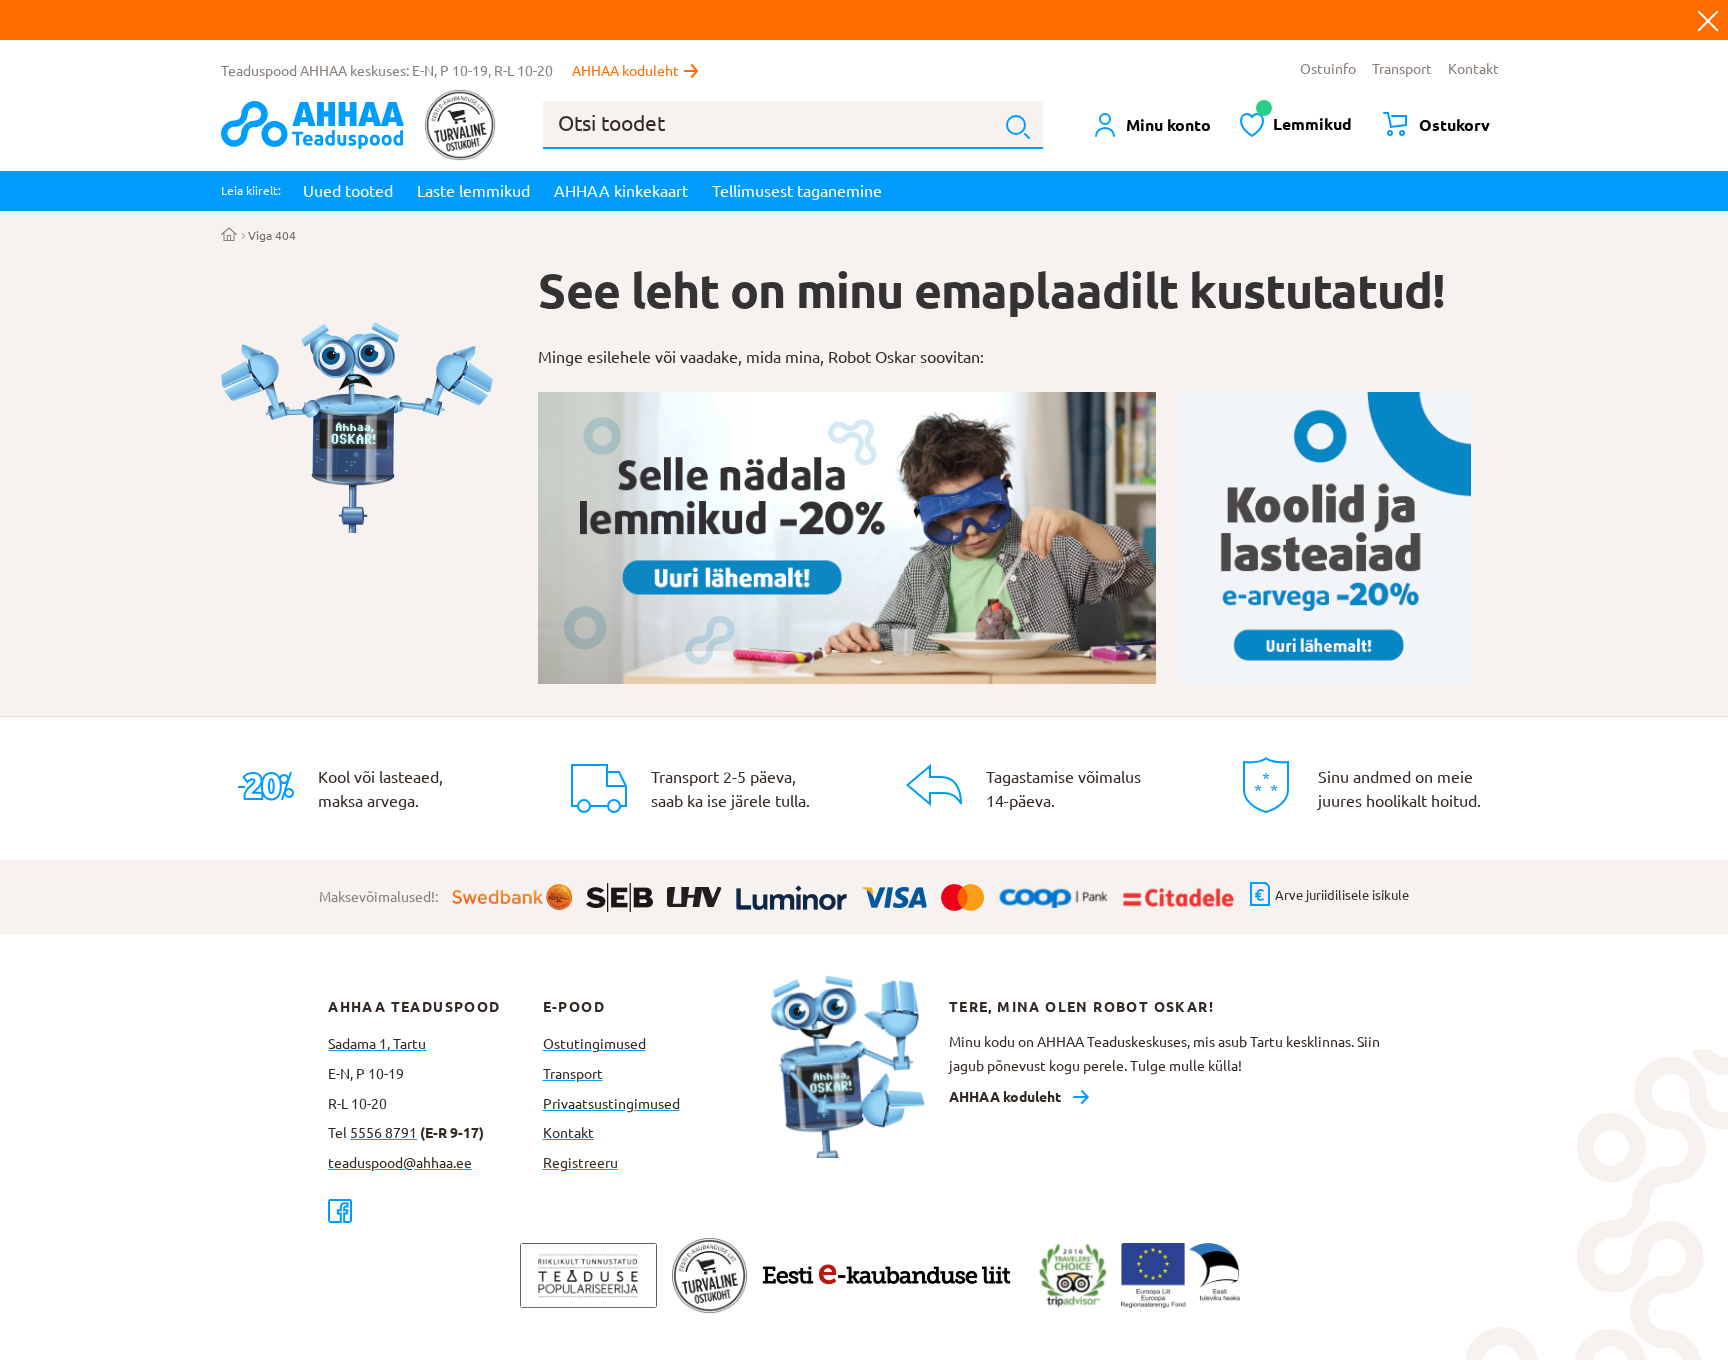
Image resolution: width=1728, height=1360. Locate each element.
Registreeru (580, 1163)
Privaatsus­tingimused (611, 1104)
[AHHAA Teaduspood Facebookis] (435, 1210)
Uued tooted (348, 191)
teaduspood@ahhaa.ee (400, 1163)
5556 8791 (383, 1133)
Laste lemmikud (473, 191)
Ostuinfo (1328, 69)
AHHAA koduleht (625, 71)
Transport (1402, 69)
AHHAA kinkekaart (621, 191)
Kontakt (1473, 69)
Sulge (1708, 20)
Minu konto (1168, 125)
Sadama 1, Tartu (377, 1044)
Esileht (229, 236)
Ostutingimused (594, 1044)
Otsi (1018, 127)
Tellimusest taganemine (797, 191)
